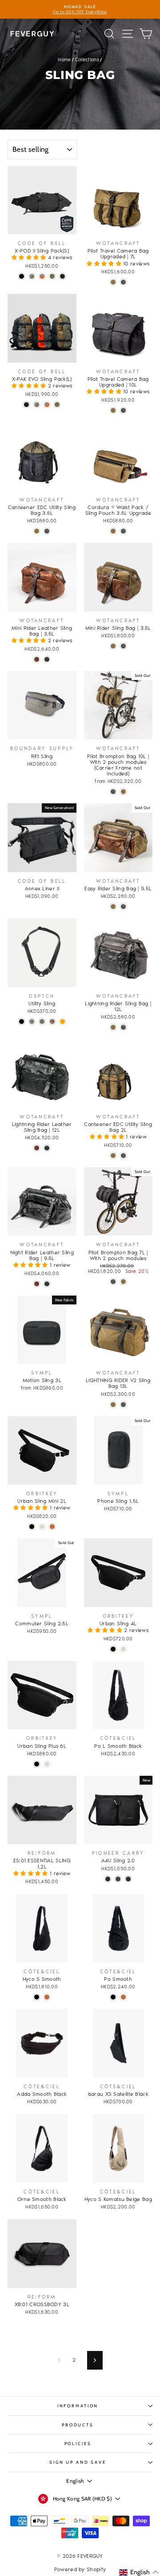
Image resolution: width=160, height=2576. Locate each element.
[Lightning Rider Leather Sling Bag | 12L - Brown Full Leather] (37, 1148)
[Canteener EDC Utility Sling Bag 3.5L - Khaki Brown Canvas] (37, 531)
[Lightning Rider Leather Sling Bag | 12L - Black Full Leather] (47, 1148)
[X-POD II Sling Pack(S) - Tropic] (52, 276)
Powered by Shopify (80, 2569)
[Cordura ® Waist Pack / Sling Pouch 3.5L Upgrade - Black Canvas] (123, 531)
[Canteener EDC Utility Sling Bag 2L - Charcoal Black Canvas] (123, 1156)
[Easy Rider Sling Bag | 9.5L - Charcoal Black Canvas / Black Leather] (123, 907)
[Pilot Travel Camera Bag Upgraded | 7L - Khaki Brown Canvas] (113, 282)
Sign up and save (78, 2462)
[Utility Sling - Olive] (42, 1021)
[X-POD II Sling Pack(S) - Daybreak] (42, 276)
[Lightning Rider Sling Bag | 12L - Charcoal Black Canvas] (123, 1027)
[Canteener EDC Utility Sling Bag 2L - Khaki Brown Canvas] (113, 1156)
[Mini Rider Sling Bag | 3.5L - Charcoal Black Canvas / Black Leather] (123, 646)
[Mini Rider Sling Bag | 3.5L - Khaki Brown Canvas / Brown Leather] (113, 646)
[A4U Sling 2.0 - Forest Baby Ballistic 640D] (118, 1879)
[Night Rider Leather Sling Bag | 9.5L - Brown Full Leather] (37, 1284)
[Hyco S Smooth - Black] (37, 1997)
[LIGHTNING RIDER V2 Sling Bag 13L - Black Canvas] (123, 1405)
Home (64, 60)
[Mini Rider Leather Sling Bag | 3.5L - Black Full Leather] (47, 659)
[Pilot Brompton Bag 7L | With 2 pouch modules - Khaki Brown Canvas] (123, 1282)
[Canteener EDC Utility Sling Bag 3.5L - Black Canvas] (47, 531)
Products (78, 2425)
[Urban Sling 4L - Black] (113, 1649)
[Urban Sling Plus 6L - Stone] (47, 1764)
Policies (78, 2444)
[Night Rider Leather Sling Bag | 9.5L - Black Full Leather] (47, 1284)
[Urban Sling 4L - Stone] (123, 1649)
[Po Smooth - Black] (113, 1997)
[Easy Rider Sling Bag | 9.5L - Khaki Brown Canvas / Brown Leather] (113, 907)
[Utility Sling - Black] (22, 1021)
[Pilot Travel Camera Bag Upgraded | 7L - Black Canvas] (123, 282)
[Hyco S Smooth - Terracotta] (47, 1997)
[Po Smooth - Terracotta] (123, 1997)
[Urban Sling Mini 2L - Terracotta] (52, 1527)
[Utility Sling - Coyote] (52, 1021)
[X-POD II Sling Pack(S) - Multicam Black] (62, 276)
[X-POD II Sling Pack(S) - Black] (22, 276)
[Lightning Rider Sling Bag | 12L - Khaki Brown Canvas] (113, 1027)
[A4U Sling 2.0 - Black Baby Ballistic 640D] (108, 1879)
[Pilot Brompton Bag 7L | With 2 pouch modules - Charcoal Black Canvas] (113, 1282)
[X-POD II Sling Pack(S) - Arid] (32, 276)
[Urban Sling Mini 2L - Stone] (42, 1527)
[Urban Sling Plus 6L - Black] (37, 1764)
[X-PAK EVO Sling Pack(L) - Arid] (37, 405)
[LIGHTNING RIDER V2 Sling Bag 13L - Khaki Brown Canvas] (113, 1405)
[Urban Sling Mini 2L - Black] (32, 1527)
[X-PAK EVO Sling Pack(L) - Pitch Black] (26, 405)
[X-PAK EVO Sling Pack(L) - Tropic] (57, 405)
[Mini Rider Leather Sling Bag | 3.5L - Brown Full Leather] (37, 659)
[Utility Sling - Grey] (32, 1021)
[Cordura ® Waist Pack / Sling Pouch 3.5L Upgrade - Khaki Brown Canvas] (113, 531)
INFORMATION (78, 2406)
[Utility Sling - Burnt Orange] (62, 1021)
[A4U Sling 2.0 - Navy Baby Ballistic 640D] (128, 1879)
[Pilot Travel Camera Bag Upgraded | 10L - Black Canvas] (123, 410)
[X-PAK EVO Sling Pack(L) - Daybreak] (47, 405)
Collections (87, 60)
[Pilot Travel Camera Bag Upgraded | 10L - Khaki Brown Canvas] (113, 410)
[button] (30, 257)
